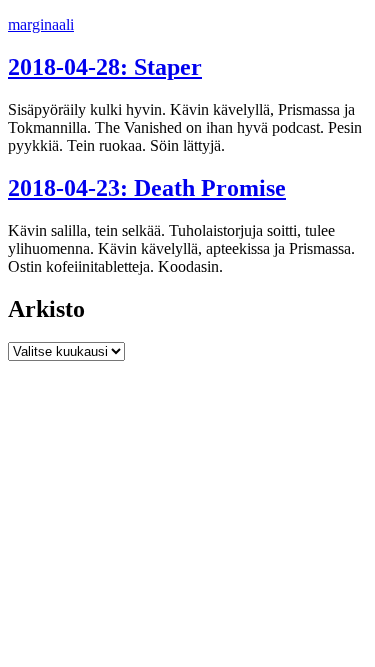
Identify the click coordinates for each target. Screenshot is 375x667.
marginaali (41, 24)
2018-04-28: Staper (105, 67)
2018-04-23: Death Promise (147, 188)
